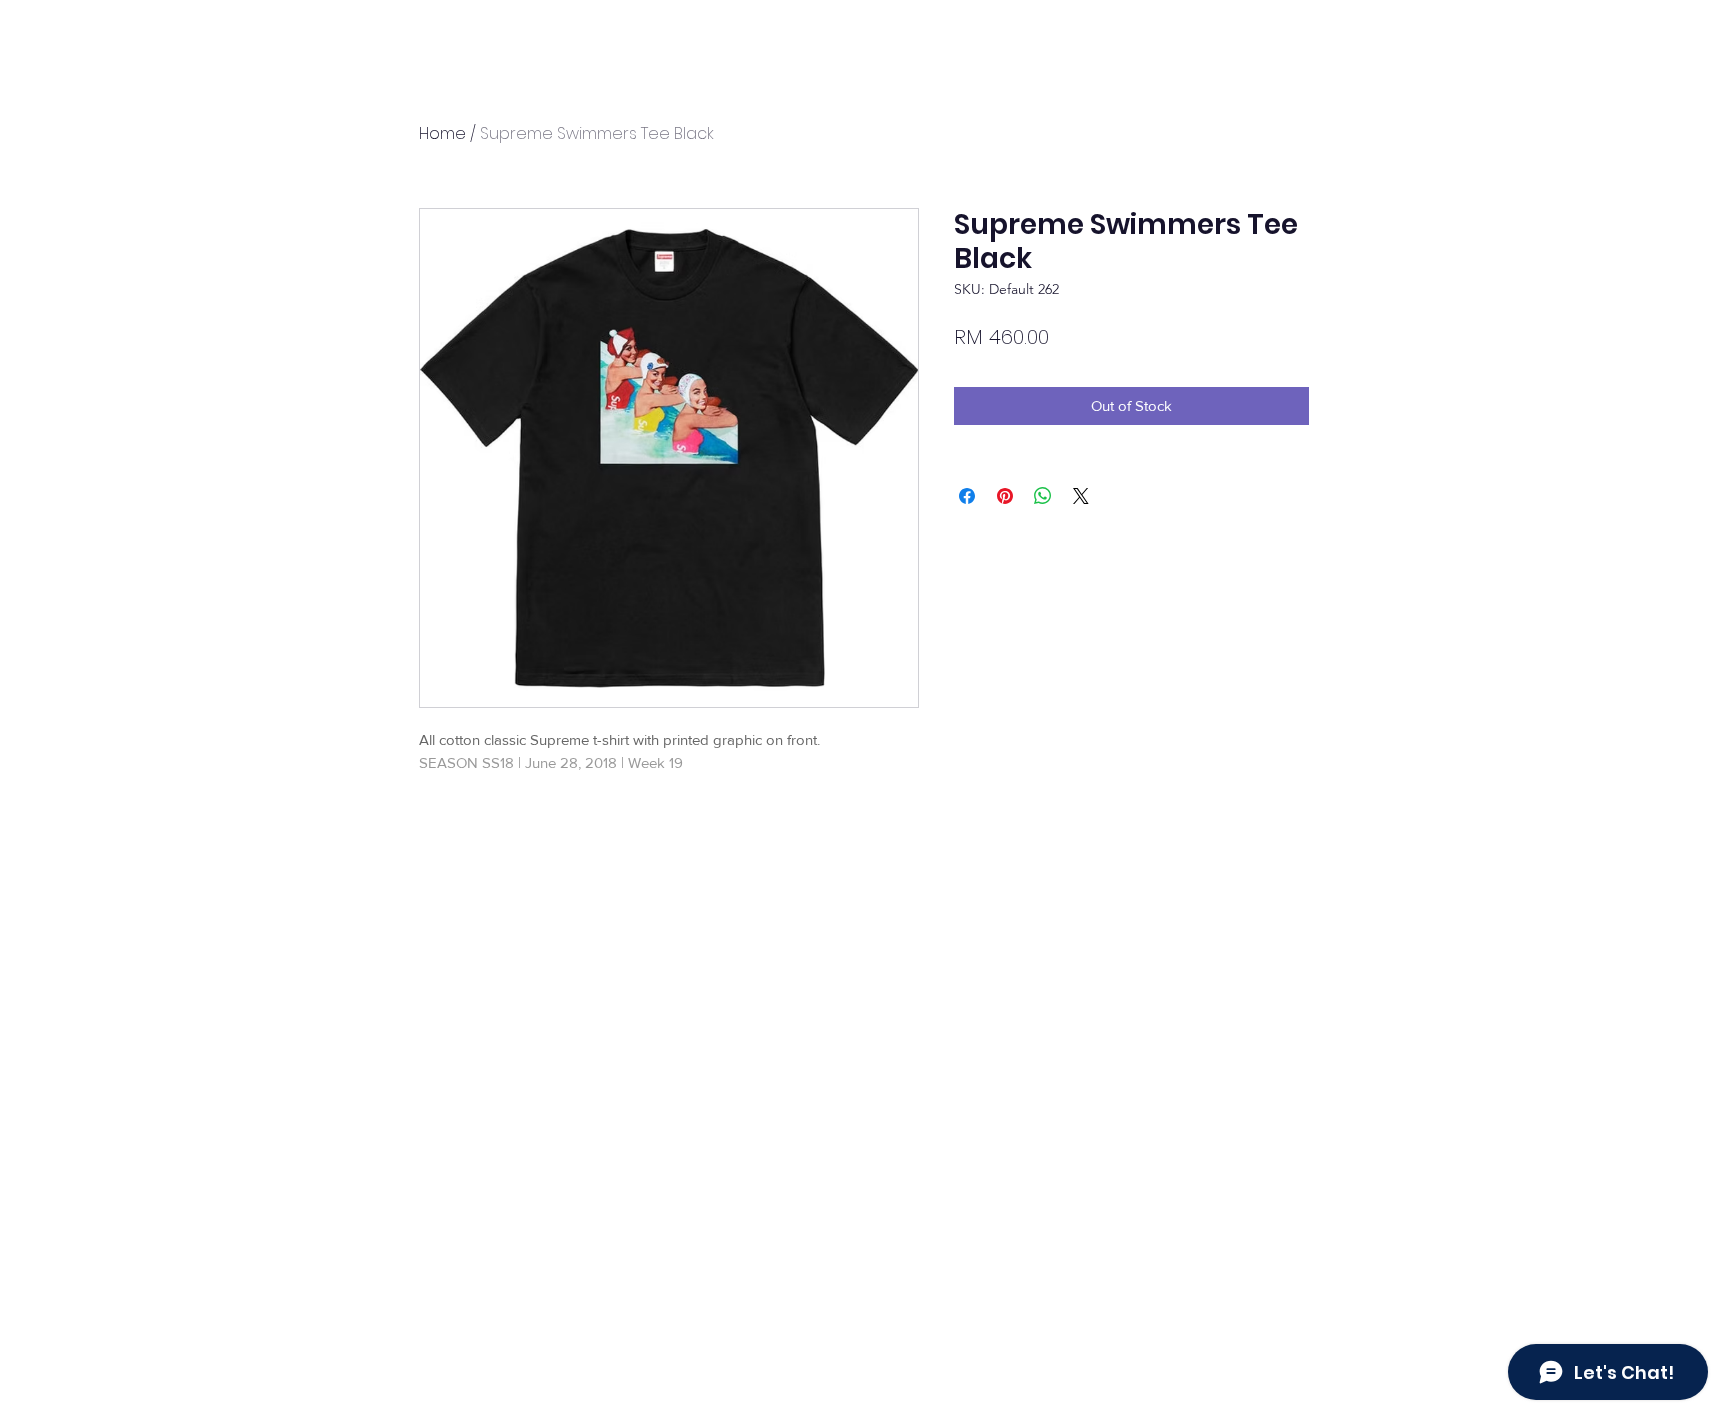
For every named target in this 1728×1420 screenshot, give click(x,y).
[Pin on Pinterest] (1005, 496)
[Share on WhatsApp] (1043, 496)
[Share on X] (1081, 496)
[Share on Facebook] (967, 496)
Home (442, 133)
